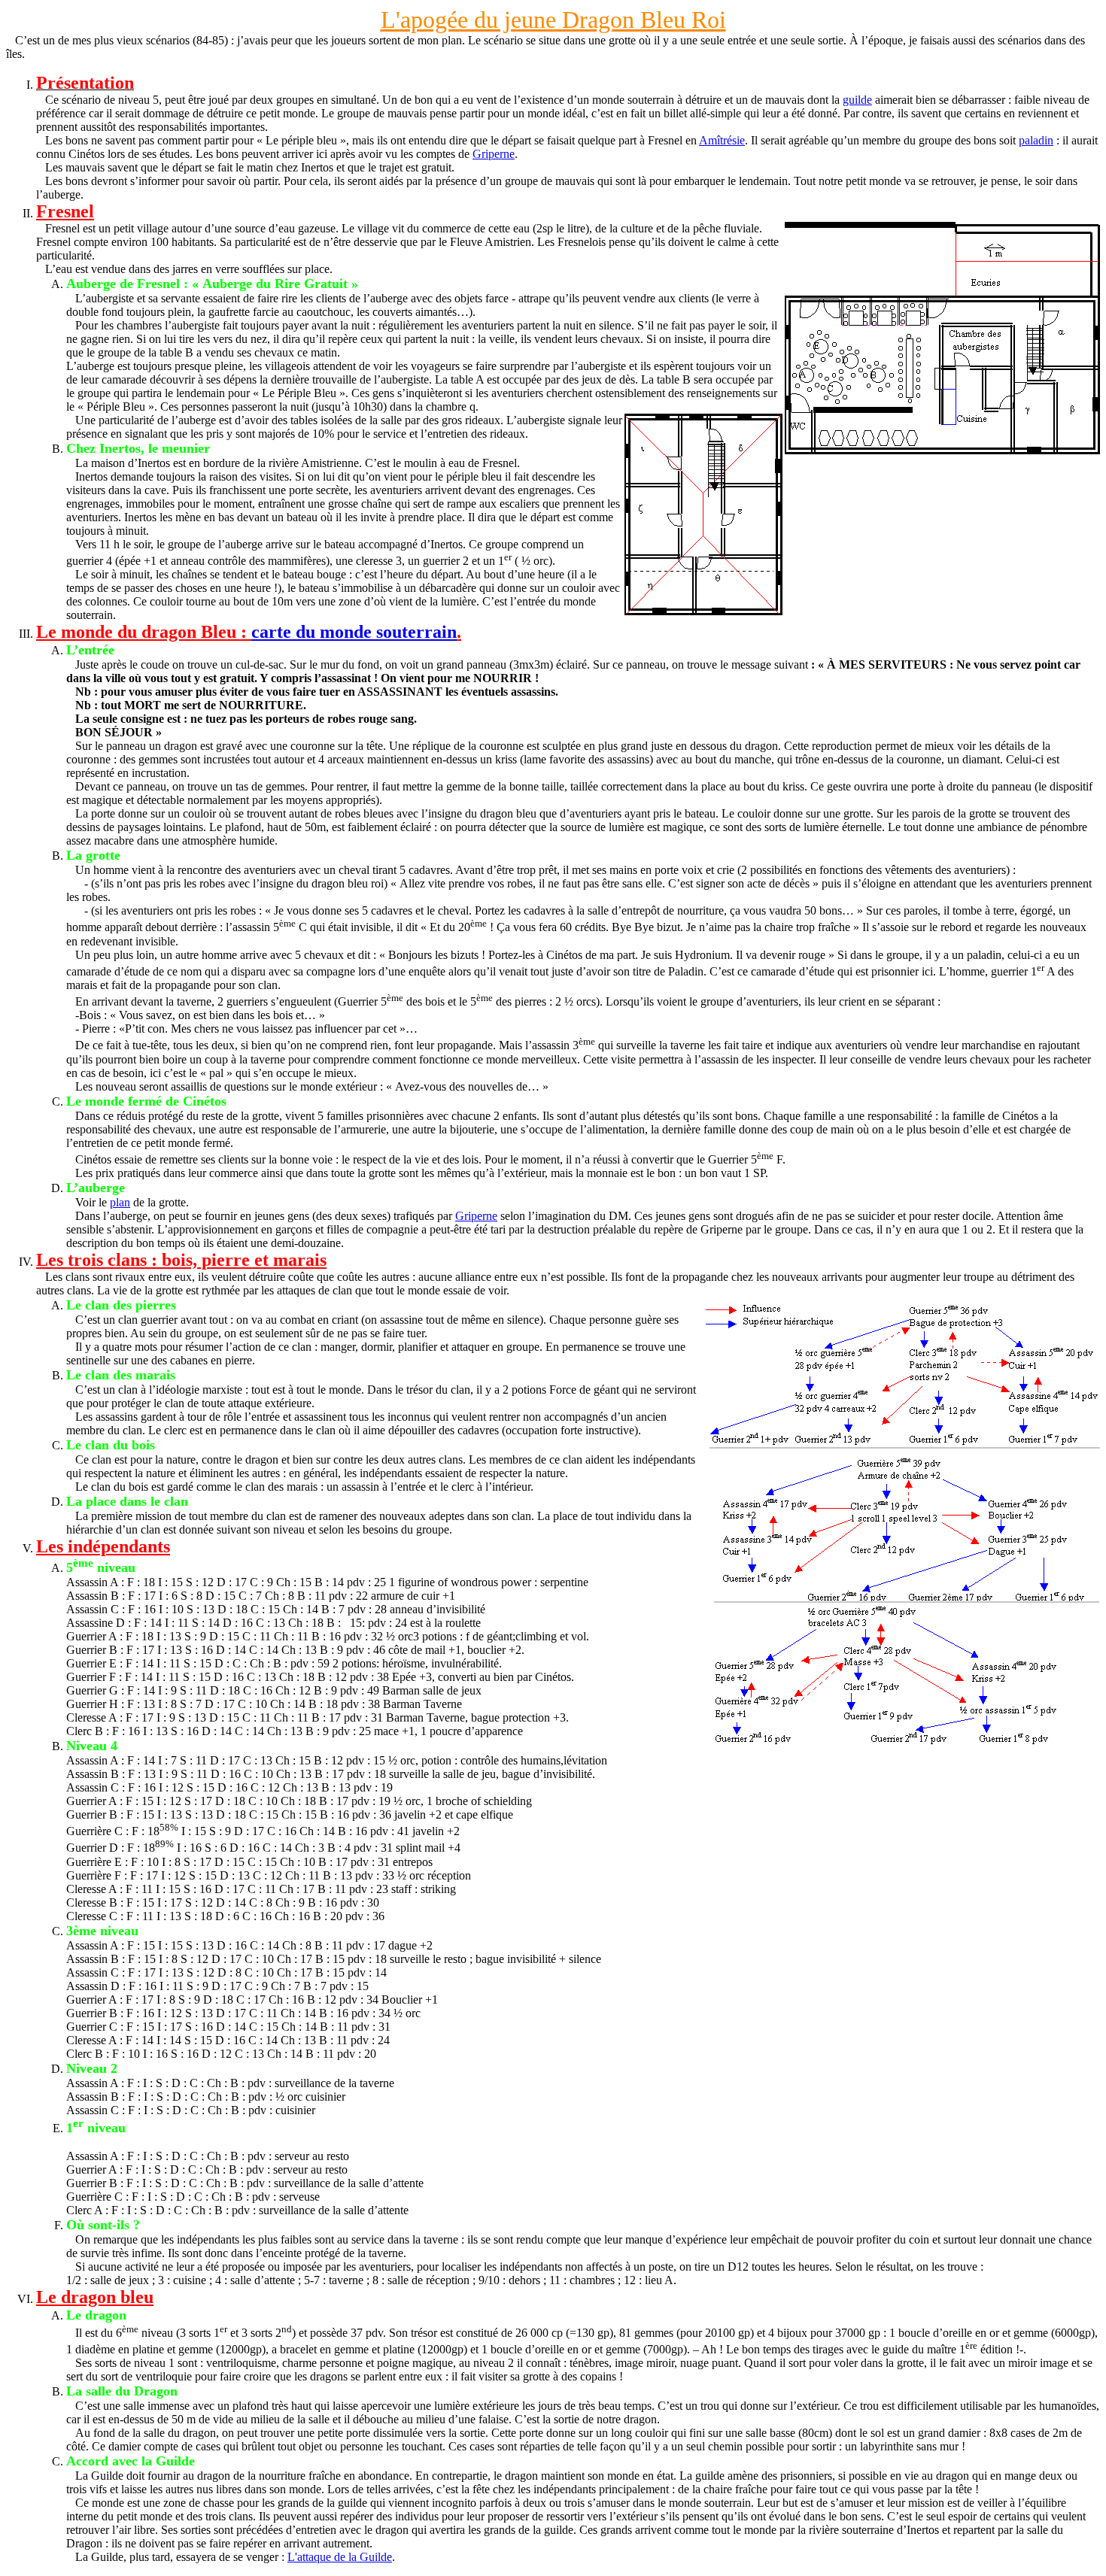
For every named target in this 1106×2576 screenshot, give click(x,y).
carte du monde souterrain (354, 632)
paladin (1036, 140)
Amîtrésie (722, 140)
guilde (857, 100)
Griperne (494, 154)
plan (120, 1202)
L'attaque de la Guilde (340, 2557)
